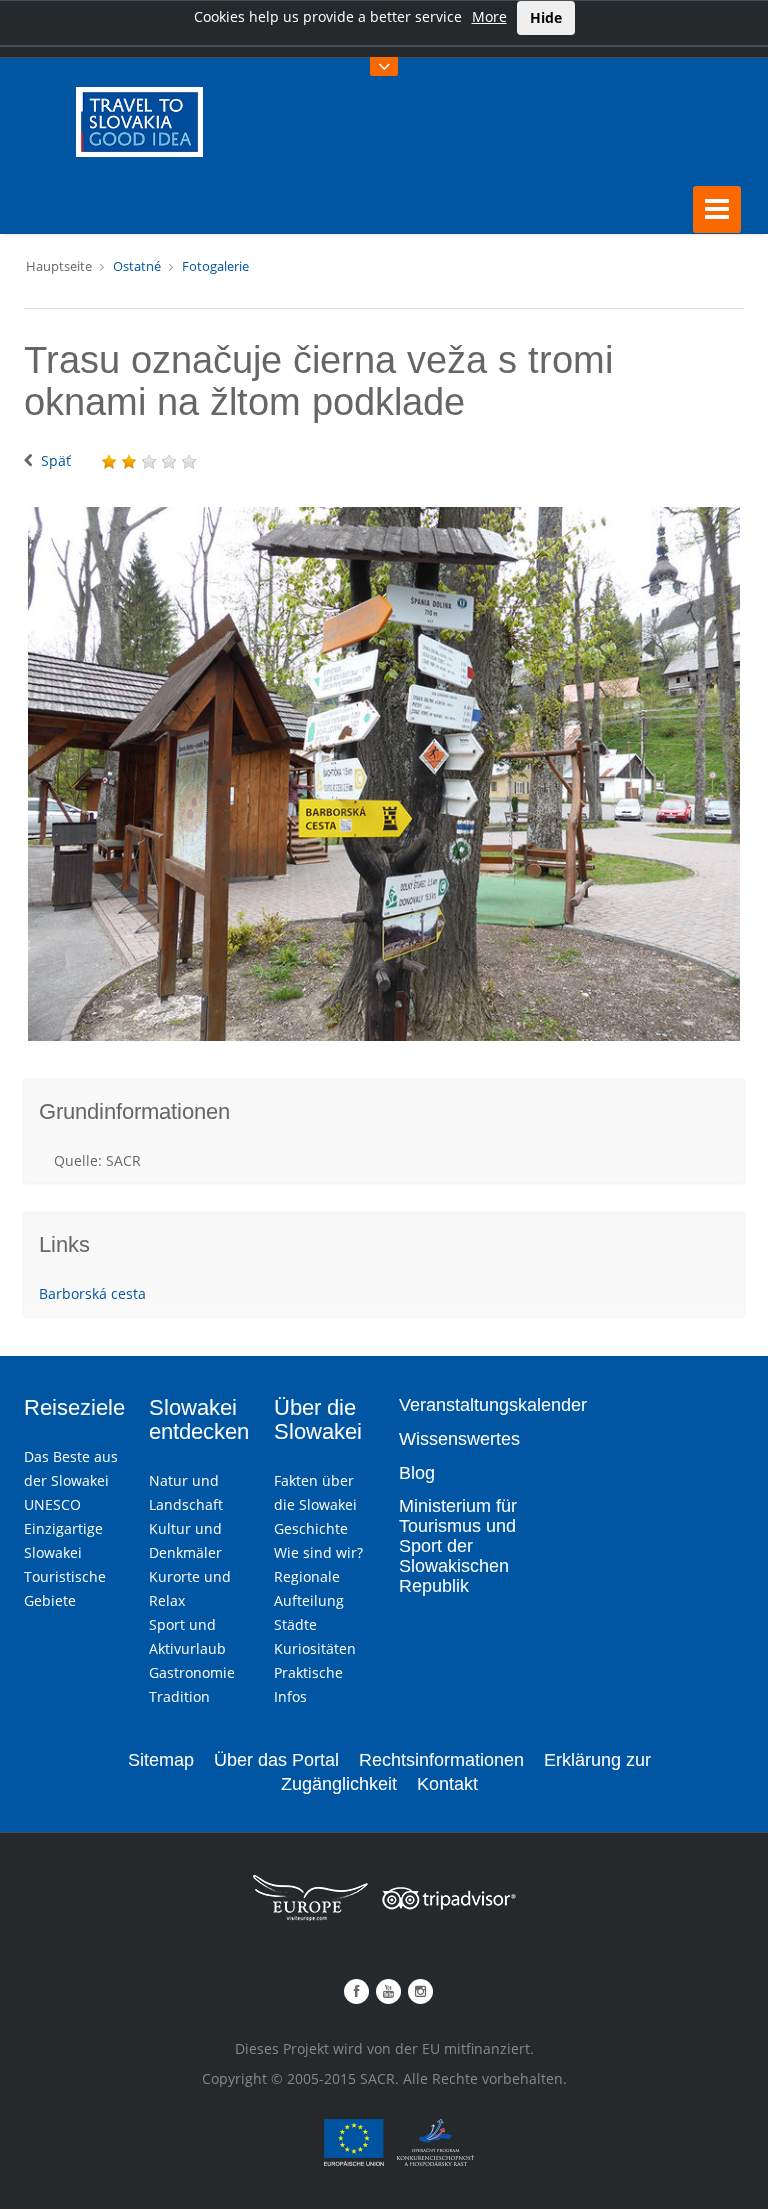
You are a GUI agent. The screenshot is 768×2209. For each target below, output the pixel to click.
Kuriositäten (315, 1648)
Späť (56, 460)
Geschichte (311, 1528)
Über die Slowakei (318, 1419)
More (489, 16)
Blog (417, 1473)
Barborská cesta (92, 1293)
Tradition (179, 1696)
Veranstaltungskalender (493, 1405)
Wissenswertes (459, 1439)
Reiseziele (74, 1407)
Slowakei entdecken (199, 1419)
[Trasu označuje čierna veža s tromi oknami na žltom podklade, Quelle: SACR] (384, 774)
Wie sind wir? (318, 1552)
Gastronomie (192, 1672)
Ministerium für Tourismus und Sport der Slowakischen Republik (458, 1545)
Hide (546, 17)
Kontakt (447, 1784)
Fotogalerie (215, 266)
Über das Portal (276, 1760)
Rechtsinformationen (441, 1760)
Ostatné (137, 266)
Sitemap (161, 1760)
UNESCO (52, 1504)
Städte (295, 1624)
